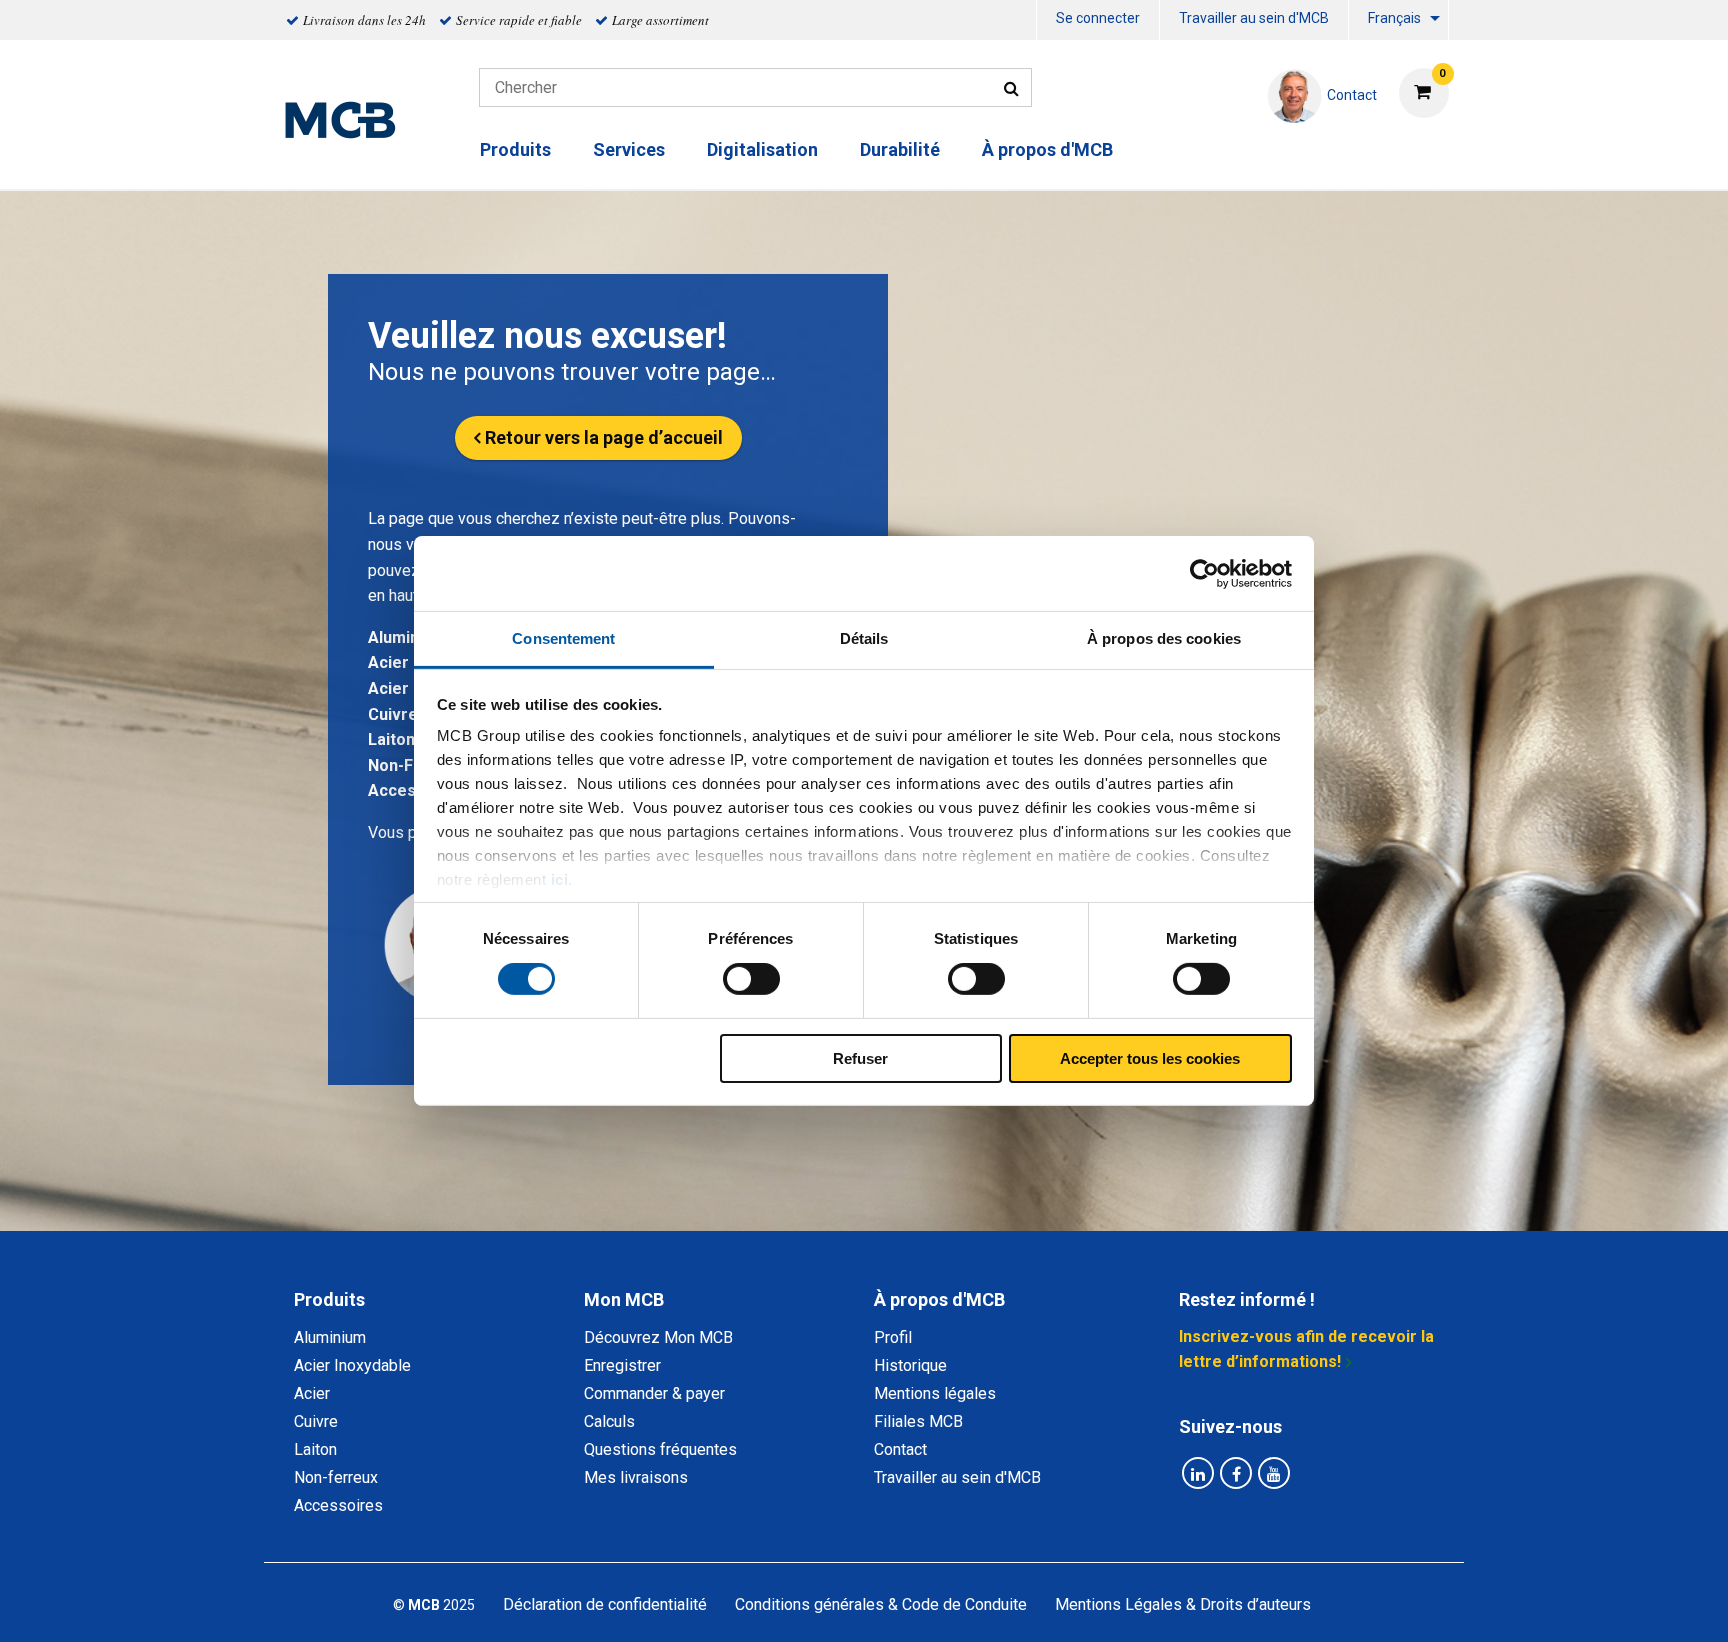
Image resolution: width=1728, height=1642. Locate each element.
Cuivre (393, 714)
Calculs (609, 1421)
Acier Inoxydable (352, 1365)
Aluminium (407, 637)
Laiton (391, 739)
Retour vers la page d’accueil (604, 437)
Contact (900, 1449)
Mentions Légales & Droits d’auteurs (1183, 1604)
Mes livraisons (636, 1477)
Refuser (860, 1058)
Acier (388, 688)
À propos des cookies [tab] (1164, 638)
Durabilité (900, 149)
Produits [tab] (329, 1299)
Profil (893, 1337)
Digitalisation (762, 149)
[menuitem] (1098, 20)
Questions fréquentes (660, 1449)
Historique (910, 1365)
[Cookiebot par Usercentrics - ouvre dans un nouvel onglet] (1204, 573)
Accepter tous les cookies (1150, 1058)
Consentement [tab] (563, 638)
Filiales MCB (918, 1421)
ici (560, 879)
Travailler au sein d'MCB (1254, 18)
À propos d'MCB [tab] (939, 1299)
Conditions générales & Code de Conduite (881, 1604)
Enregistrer (622, 1365)
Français (1394, 18)
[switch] (751, 979)
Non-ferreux (336, 1477)
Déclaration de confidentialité (605, 1604)
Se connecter (1098, 18)
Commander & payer (654, 1393)
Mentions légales (935, 1393)
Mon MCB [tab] (624, 1299)
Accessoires (338, 1505)
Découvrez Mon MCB (658, 1337)
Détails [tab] (864, 638)
